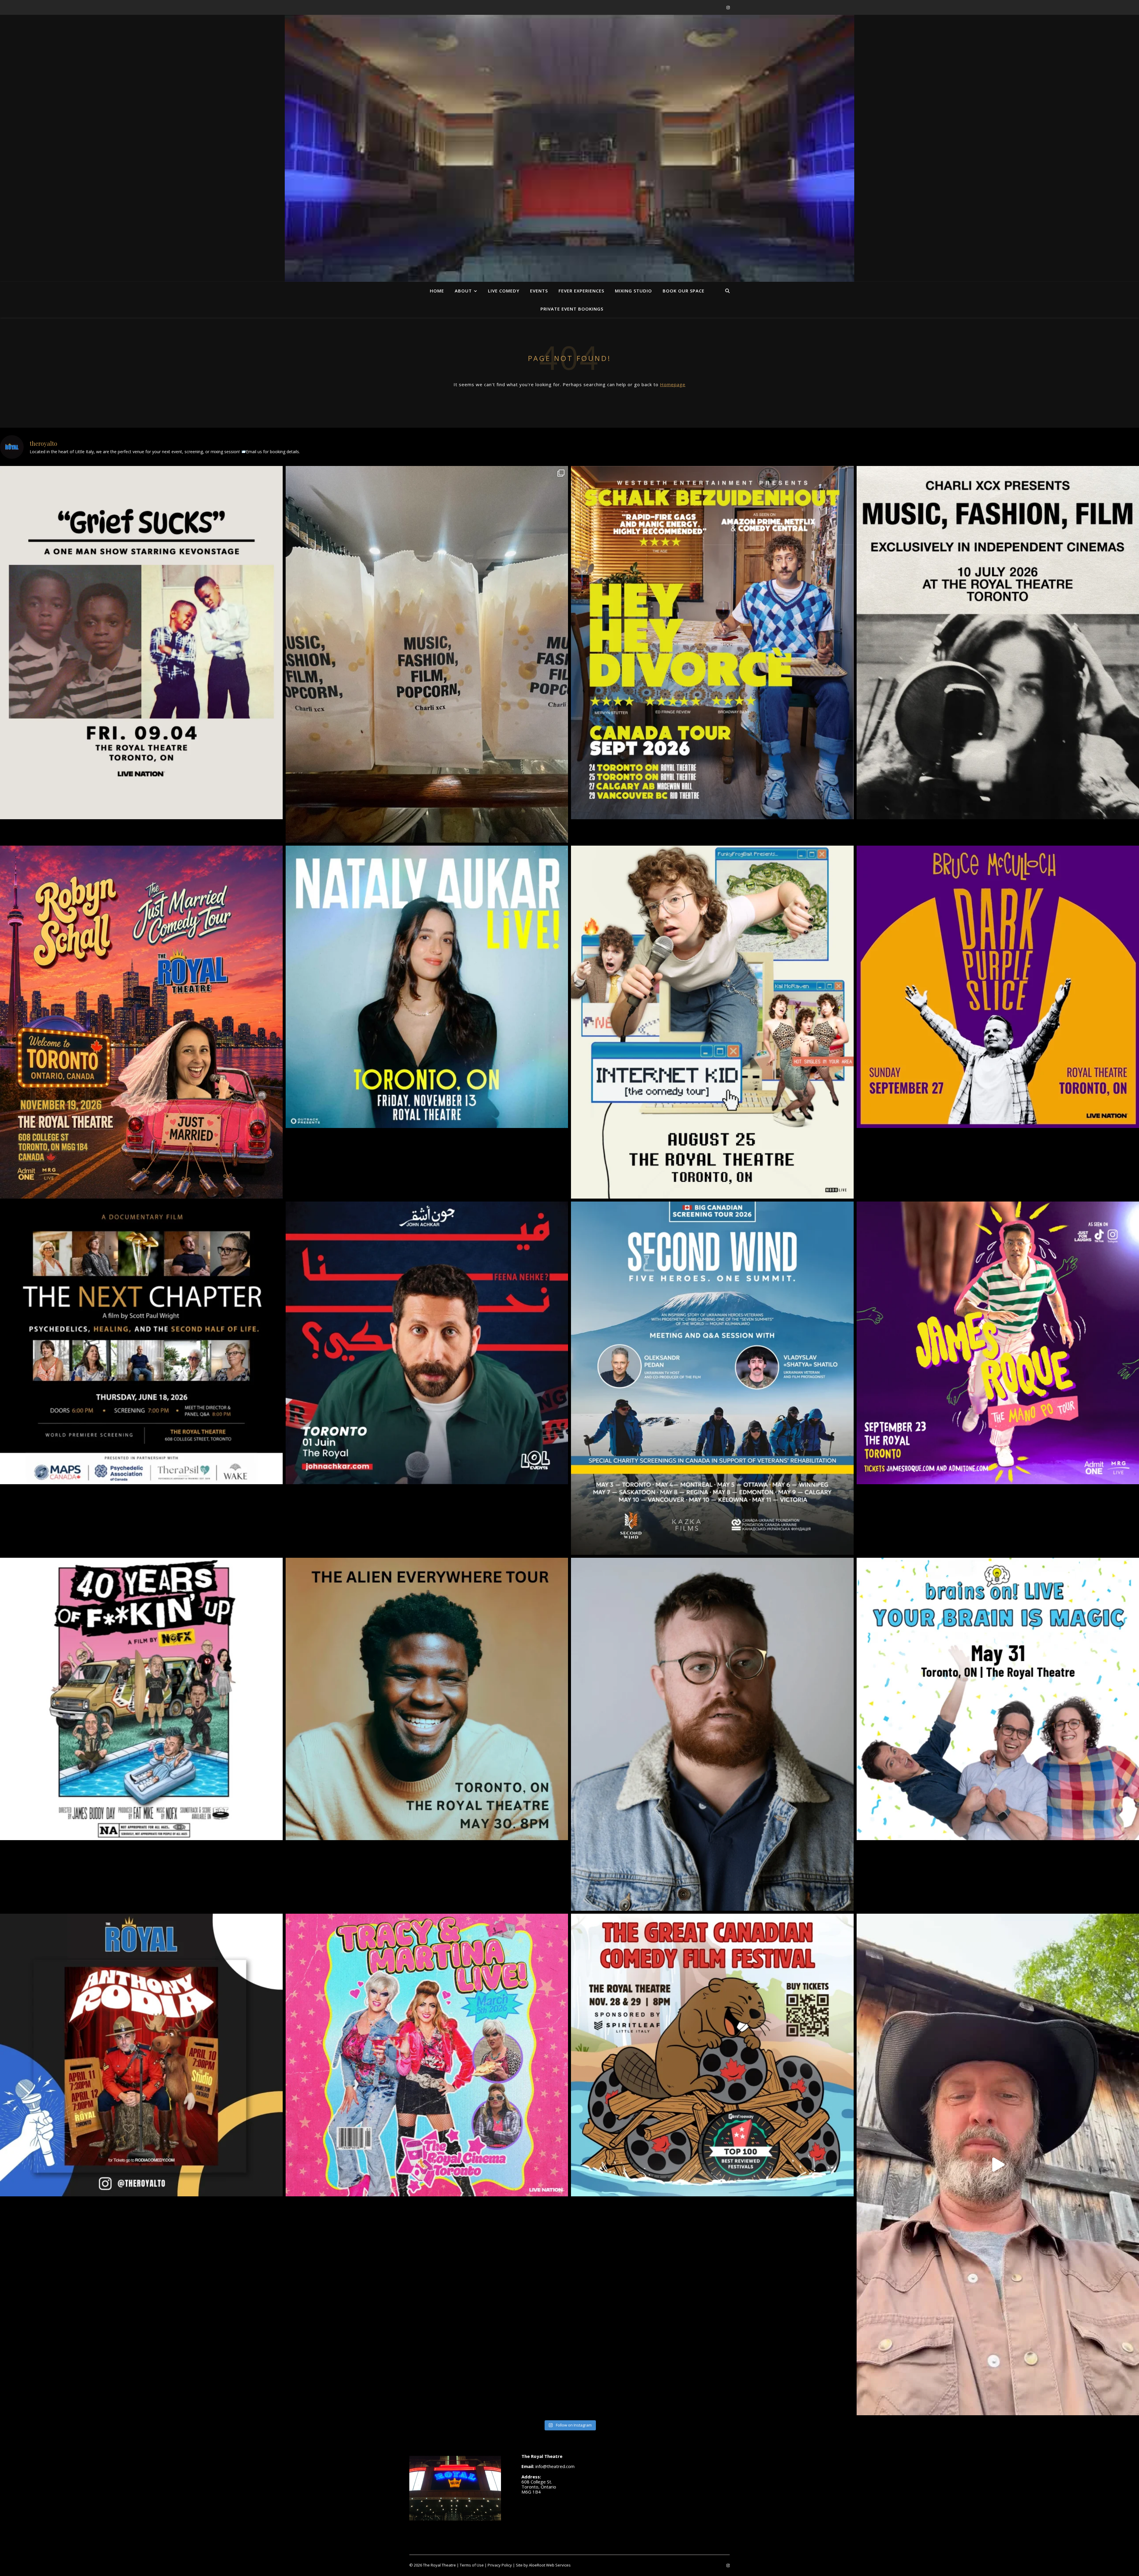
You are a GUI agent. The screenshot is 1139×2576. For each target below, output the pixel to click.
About (463, 291)
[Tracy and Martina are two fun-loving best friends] (427, 2055)
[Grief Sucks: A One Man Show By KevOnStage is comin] (141, 643)
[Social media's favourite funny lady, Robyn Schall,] (141, 1022)
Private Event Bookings (572, 309)
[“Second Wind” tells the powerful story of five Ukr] (712, 1378)
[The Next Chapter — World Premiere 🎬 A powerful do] (141, 1343)
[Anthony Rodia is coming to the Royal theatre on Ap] (141, 2055)
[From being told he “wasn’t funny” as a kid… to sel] (427, 1343)
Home (437, 291)
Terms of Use (472, 2565)
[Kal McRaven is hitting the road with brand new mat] (712, 1022)
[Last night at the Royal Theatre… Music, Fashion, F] (427, 654)
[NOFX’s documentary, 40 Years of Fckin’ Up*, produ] (141, 1699)
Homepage (673, 384)
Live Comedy (504, 291)
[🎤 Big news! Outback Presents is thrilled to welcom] (427, 987)
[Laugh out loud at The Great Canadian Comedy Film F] (712, 2055)
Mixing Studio (633, 291)
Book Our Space (684, 291)
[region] (569, 175)
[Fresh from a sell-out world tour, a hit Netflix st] (712, 643)
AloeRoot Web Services (550, 2565)
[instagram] (728, 7)
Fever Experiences (581, 291)
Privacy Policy (500, 2565)
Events (539, 291)
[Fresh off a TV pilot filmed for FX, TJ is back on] (427, 1699)
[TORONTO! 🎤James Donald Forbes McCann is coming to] (712, 1734)
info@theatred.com (555, 2466)
